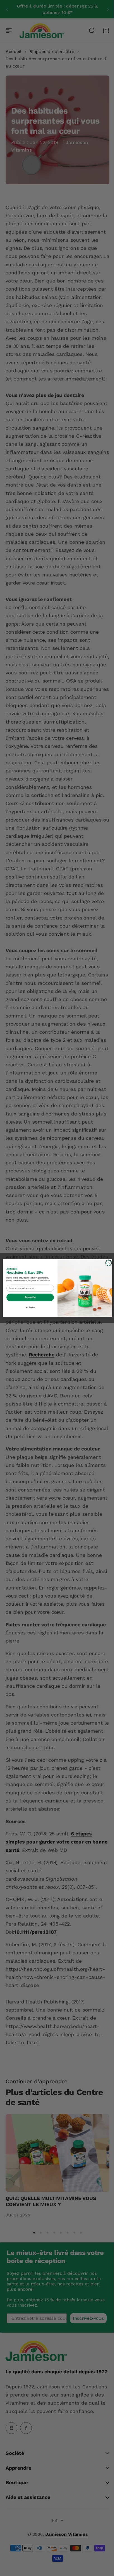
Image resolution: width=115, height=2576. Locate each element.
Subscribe (28, 1297)
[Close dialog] (107, 1263)
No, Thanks (28, 1307)
